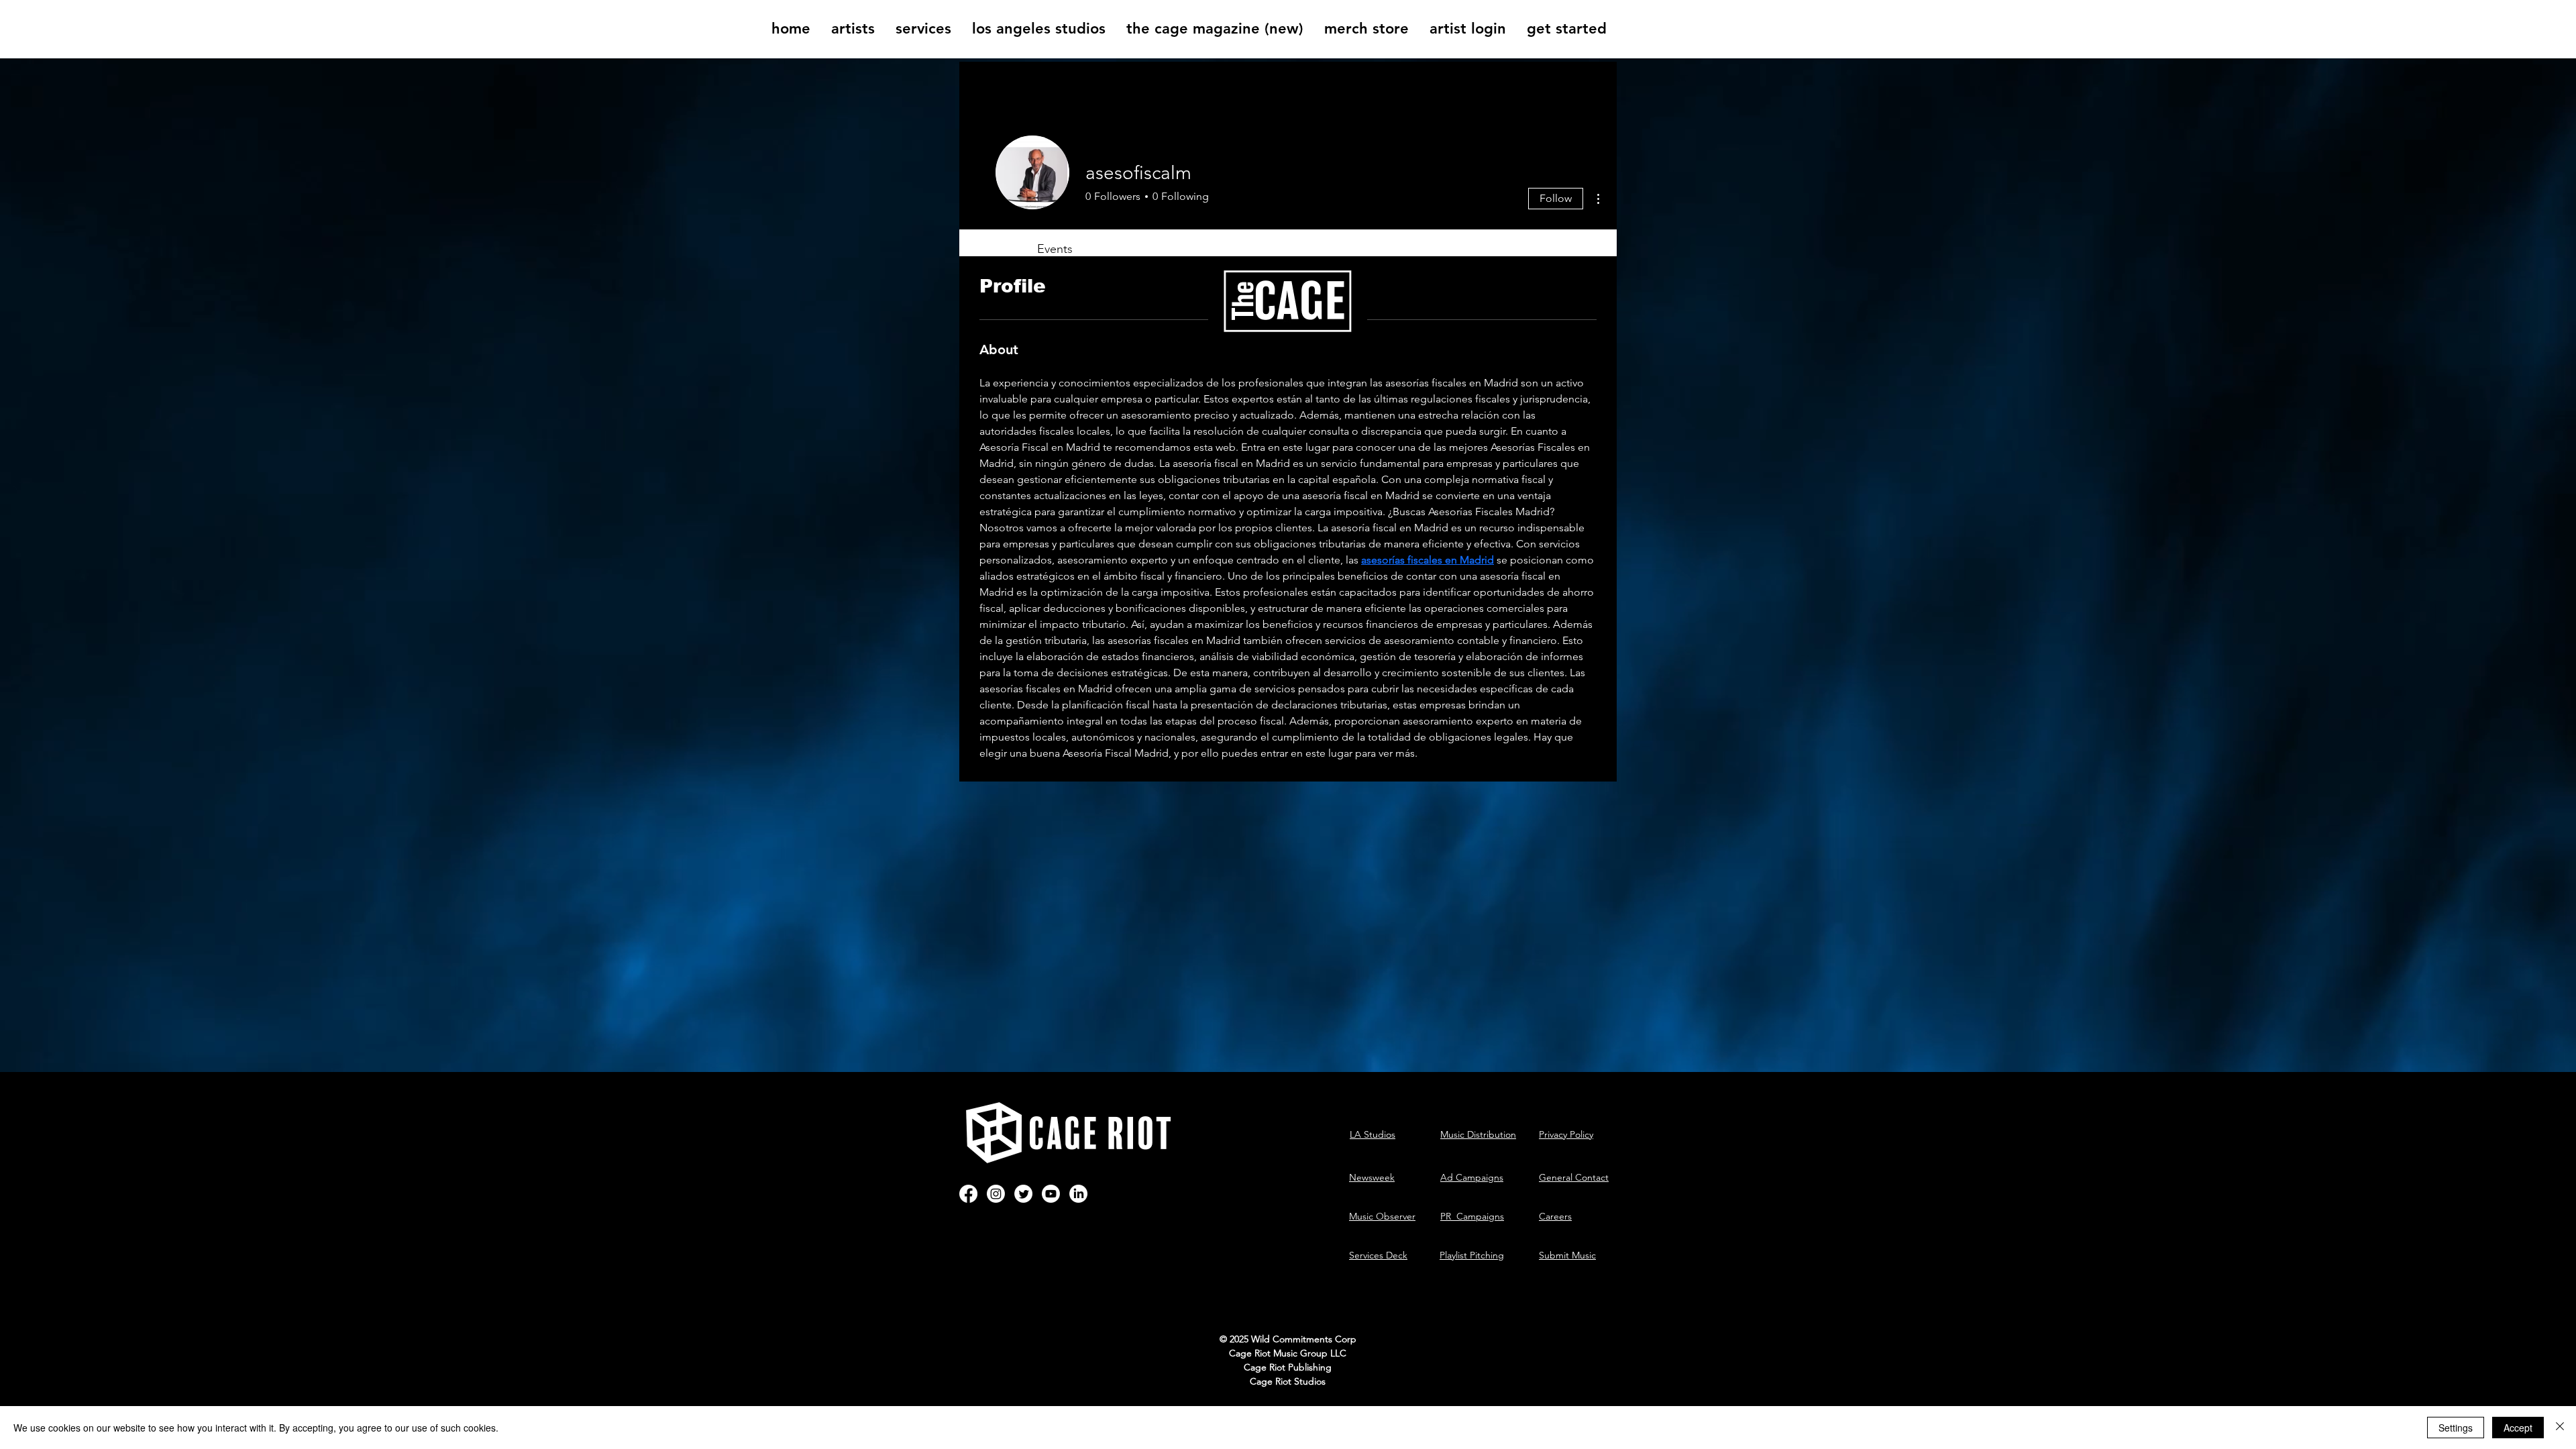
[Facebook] (968, 1194)
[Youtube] (1051, 1194)
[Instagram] (996, 1194)
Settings (2456, 1428)
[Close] (2560, 1428)
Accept (2518, 1428)
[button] (853, 29)
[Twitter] (1023, 1194)
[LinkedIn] (1078, 1194)
